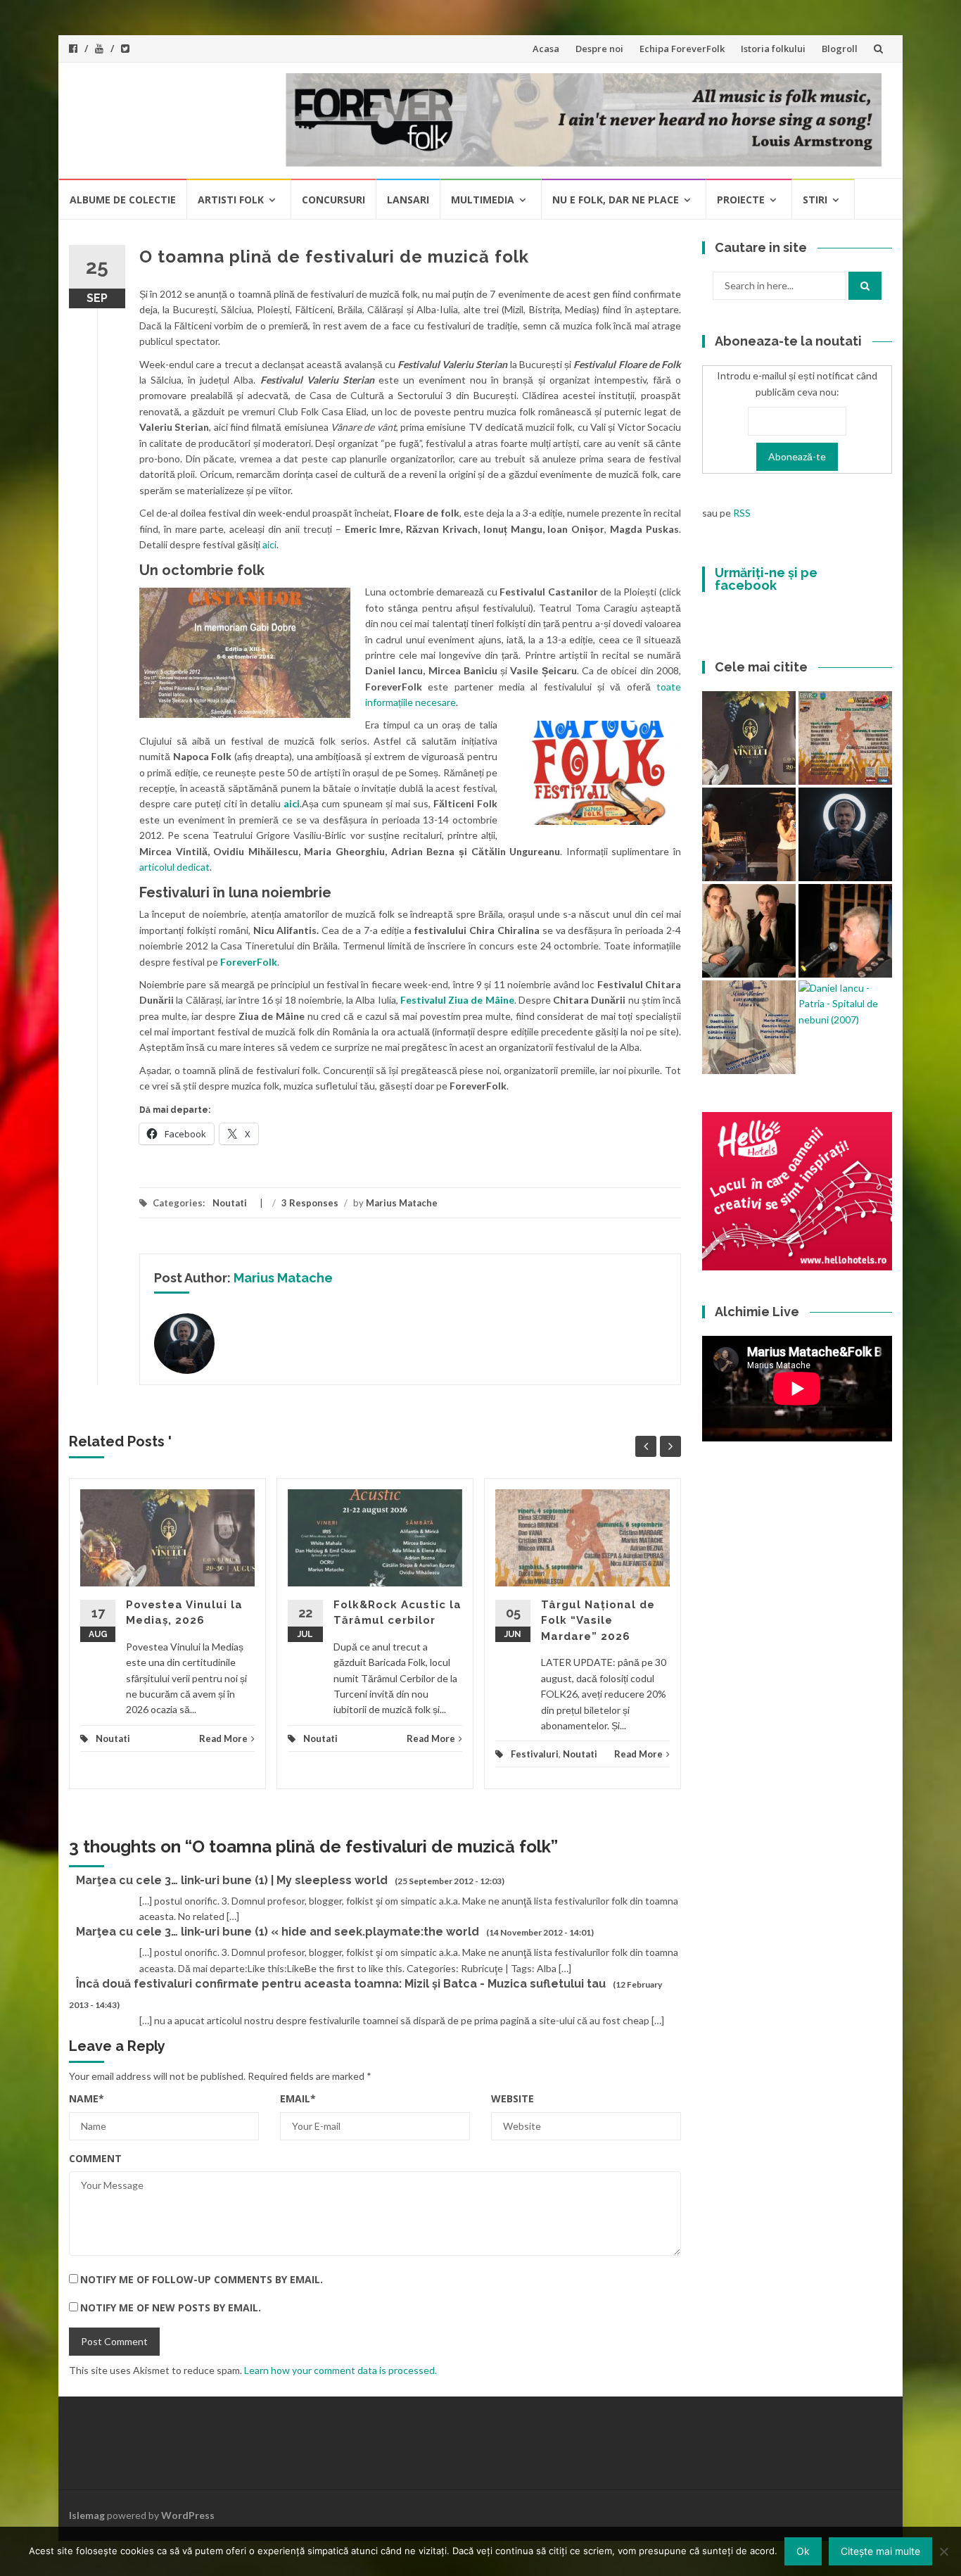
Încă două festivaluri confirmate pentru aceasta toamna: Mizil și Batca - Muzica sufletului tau (341, 1984)
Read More (223, 1738)
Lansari (408, 200)
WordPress (188, 2515)
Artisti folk (231, 200)
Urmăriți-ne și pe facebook (766, 579)
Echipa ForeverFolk (682, 49)
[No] (943, 2551)
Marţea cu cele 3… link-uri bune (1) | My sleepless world (232, 1880)
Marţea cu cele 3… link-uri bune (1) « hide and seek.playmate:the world (278, 1932)
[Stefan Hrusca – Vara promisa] (845, 834)
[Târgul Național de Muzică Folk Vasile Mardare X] (749, 1027)
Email (298, 2098)
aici (269, 544)
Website (513, 2098)
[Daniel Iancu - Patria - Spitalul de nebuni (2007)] (845, 1004)
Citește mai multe (880, 2551)
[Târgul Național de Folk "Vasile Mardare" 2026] (845, 738)
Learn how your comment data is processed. (341, 2370)
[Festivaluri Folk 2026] (749, 834)
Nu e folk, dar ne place (616, 200)
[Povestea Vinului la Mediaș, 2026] (749, 738)
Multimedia (483, 200)
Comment (95, 2158)
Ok (803, 2551)
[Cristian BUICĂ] (845, 931)
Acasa (546, 49)
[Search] (865, 286)
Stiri (815, 200)
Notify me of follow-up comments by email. (202, 2279)
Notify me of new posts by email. (171, 2307)
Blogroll (840, 49)
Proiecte (741, 200)
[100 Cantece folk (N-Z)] (749, 931)
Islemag (87, 2515)
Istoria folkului (773, 49)
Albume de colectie (123, 200)
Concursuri (333, 200)
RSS (742, 513)
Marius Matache (402, 1203)
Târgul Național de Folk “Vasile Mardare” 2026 (598, 1621)
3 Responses (310, 1203)
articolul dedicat (174, 867)
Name (87, 2098)
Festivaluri (535, 1754)
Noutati (230, 1203)
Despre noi (599, 49)
